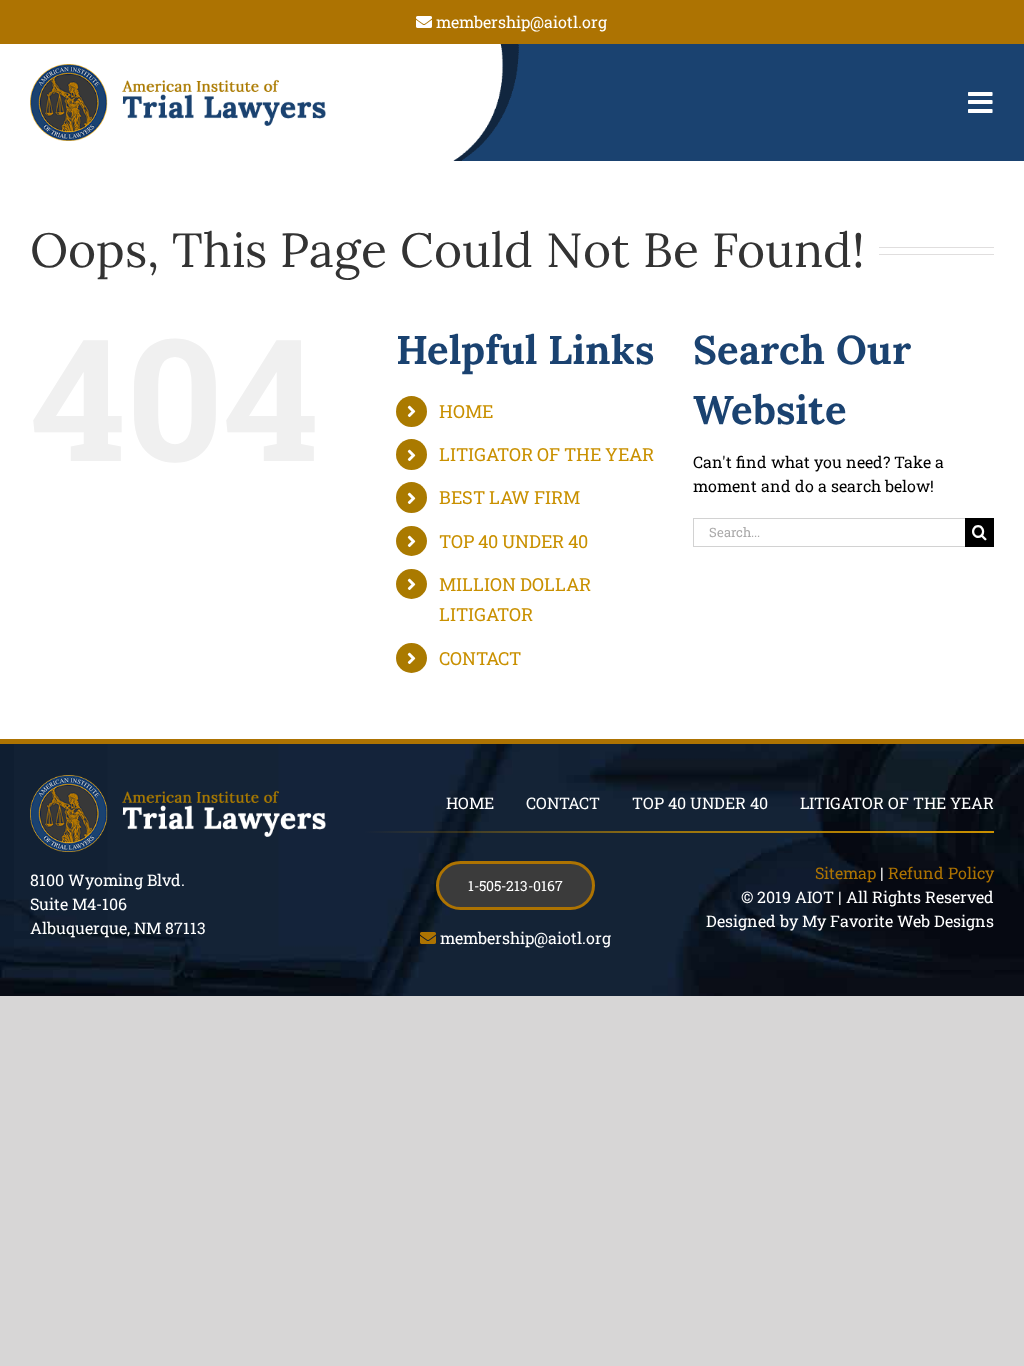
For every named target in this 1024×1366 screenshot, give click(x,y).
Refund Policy (941, 872)
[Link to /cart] (380, 103)
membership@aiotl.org (521, 21)
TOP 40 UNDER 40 (513, 541)
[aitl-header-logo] (178, 71)
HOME (466, 411)
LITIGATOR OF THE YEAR (546, 454)
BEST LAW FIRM (509, 497)
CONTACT (480, 658)
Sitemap (845, 872)
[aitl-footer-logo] (178, 782)
